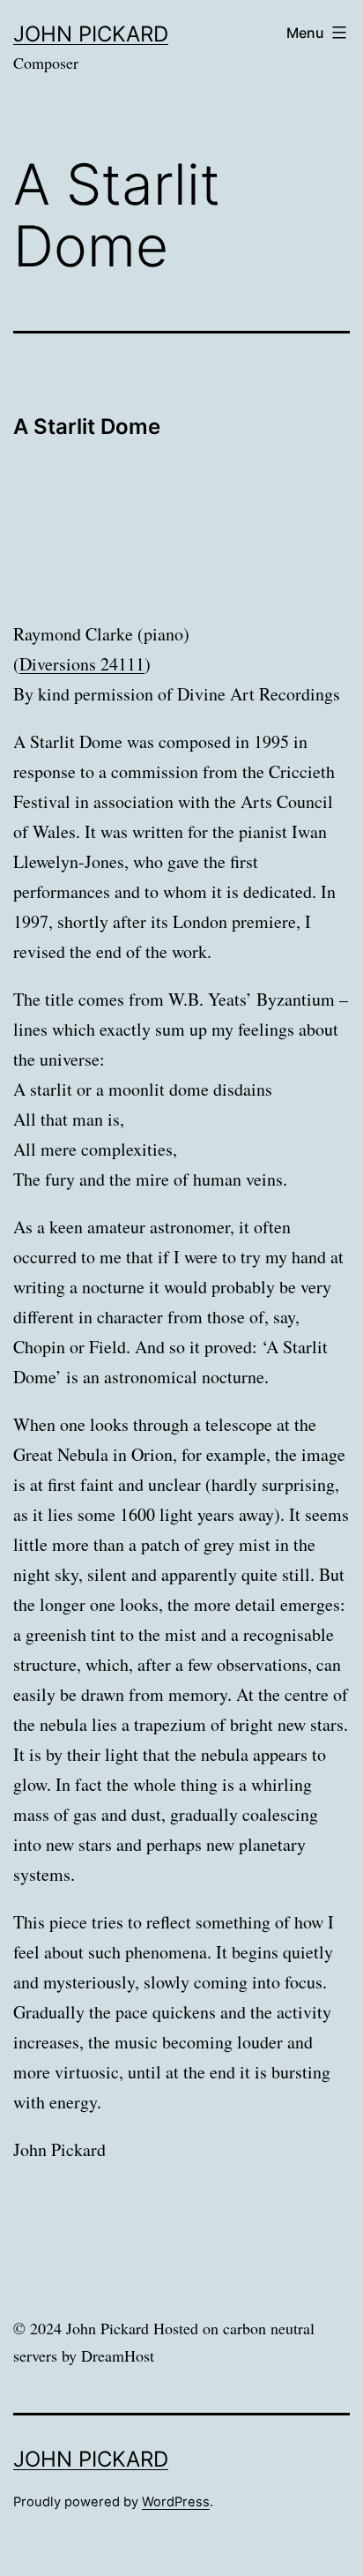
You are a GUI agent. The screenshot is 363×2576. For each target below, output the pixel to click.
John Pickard (91, 34)
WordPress (176, 2502)
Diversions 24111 (82, 664)
